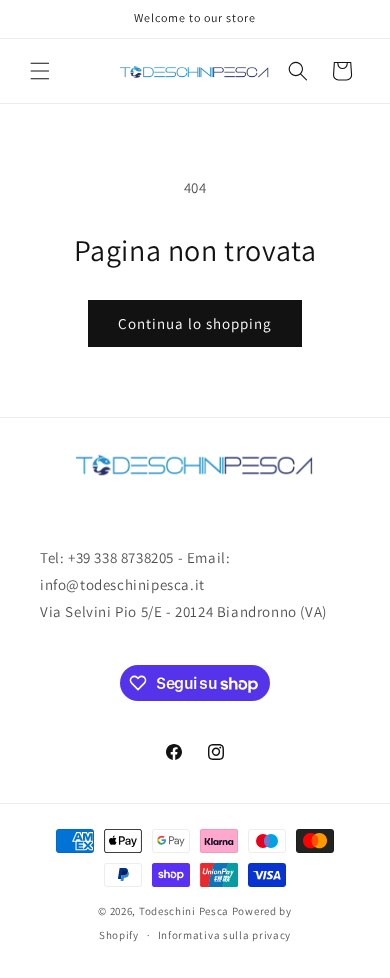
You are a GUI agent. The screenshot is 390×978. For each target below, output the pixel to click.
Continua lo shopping (195, 323)
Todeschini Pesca (184, 911)
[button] (40, 71)
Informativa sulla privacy (225, 935)
